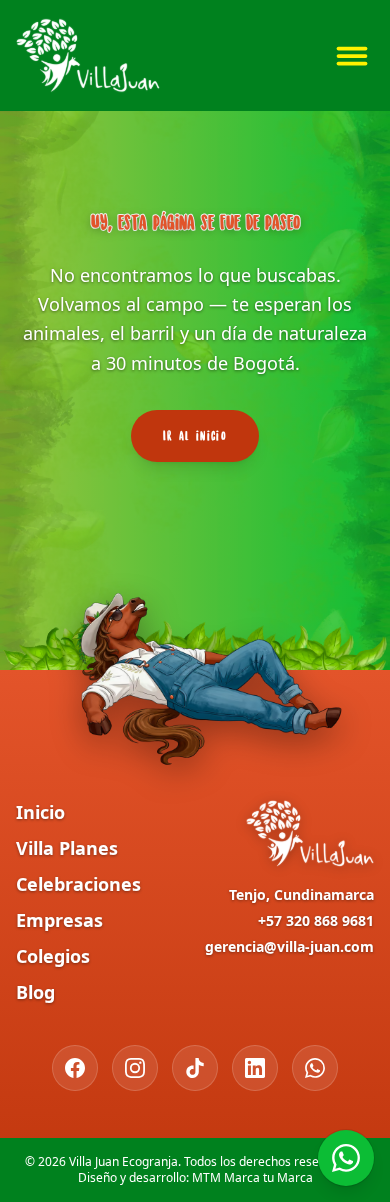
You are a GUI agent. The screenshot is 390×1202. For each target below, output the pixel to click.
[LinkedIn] (255, 1068)
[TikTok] (195, 1068)
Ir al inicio (195, 435)
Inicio (40, 812)
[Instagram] (135, 1068)
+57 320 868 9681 (316, 920)
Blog (35, 992)
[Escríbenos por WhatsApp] (346, 1158)
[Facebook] (75, 1068)
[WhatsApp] (315, 1068)
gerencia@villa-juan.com (289, 946)
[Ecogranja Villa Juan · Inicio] (88, 55)
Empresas (59, 920)
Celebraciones (78, 884)
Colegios (53, 956)
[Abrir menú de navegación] (352, 56)
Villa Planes (67, 848)
